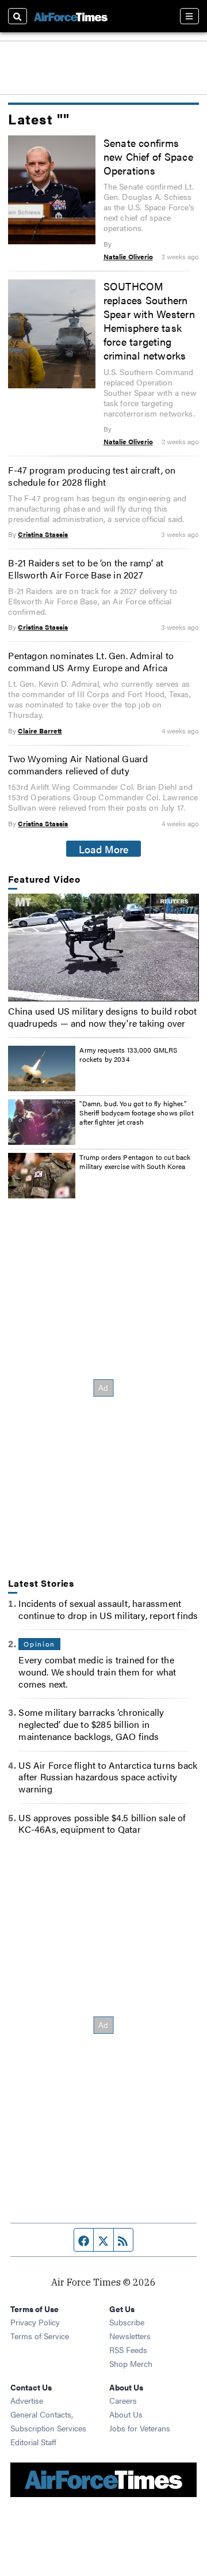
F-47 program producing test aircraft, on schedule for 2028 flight (92, 476)
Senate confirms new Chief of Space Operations (148, 156)
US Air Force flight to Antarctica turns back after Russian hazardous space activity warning (108, 1777)
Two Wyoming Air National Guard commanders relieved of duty (78, 765)
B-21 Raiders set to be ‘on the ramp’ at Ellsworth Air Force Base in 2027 (86, 569)
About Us (126, 2414)
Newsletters (130, 2336)
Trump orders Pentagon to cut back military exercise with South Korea (135, 1162)
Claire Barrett (40, 731)
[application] (103, 947)
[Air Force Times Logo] (71, 16)
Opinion (39, 1644)
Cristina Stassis (43, 534)
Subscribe (127, 2322)
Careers (123, 2400)
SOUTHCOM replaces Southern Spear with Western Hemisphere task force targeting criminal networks (149, 320)
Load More (104, 849)
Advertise (27, 2400)
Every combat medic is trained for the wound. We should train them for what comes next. (97, 1672)
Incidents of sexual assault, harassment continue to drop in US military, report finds (108, 1609)
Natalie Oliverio (128, 256)
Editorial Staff (33, 2442)
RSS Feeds (128, 2350)
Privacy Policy (35, 2322)
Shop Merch (131, 2363)
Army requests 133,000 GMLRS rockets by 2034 (128, 1054)
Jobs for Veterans (140, 2428)
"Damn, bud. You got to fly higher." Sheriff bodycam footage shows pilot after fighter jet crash (136, 1112)
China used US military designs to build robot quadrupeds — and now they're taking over (102, 1017)
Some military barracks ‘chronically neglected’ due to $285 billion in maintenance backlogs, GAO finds (91, 1724)
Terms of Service (40, 2336)
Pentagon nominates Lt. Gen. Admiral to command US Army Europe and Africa (91, 661)
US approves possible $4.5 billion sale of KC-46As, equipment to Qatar (102, 1824)
